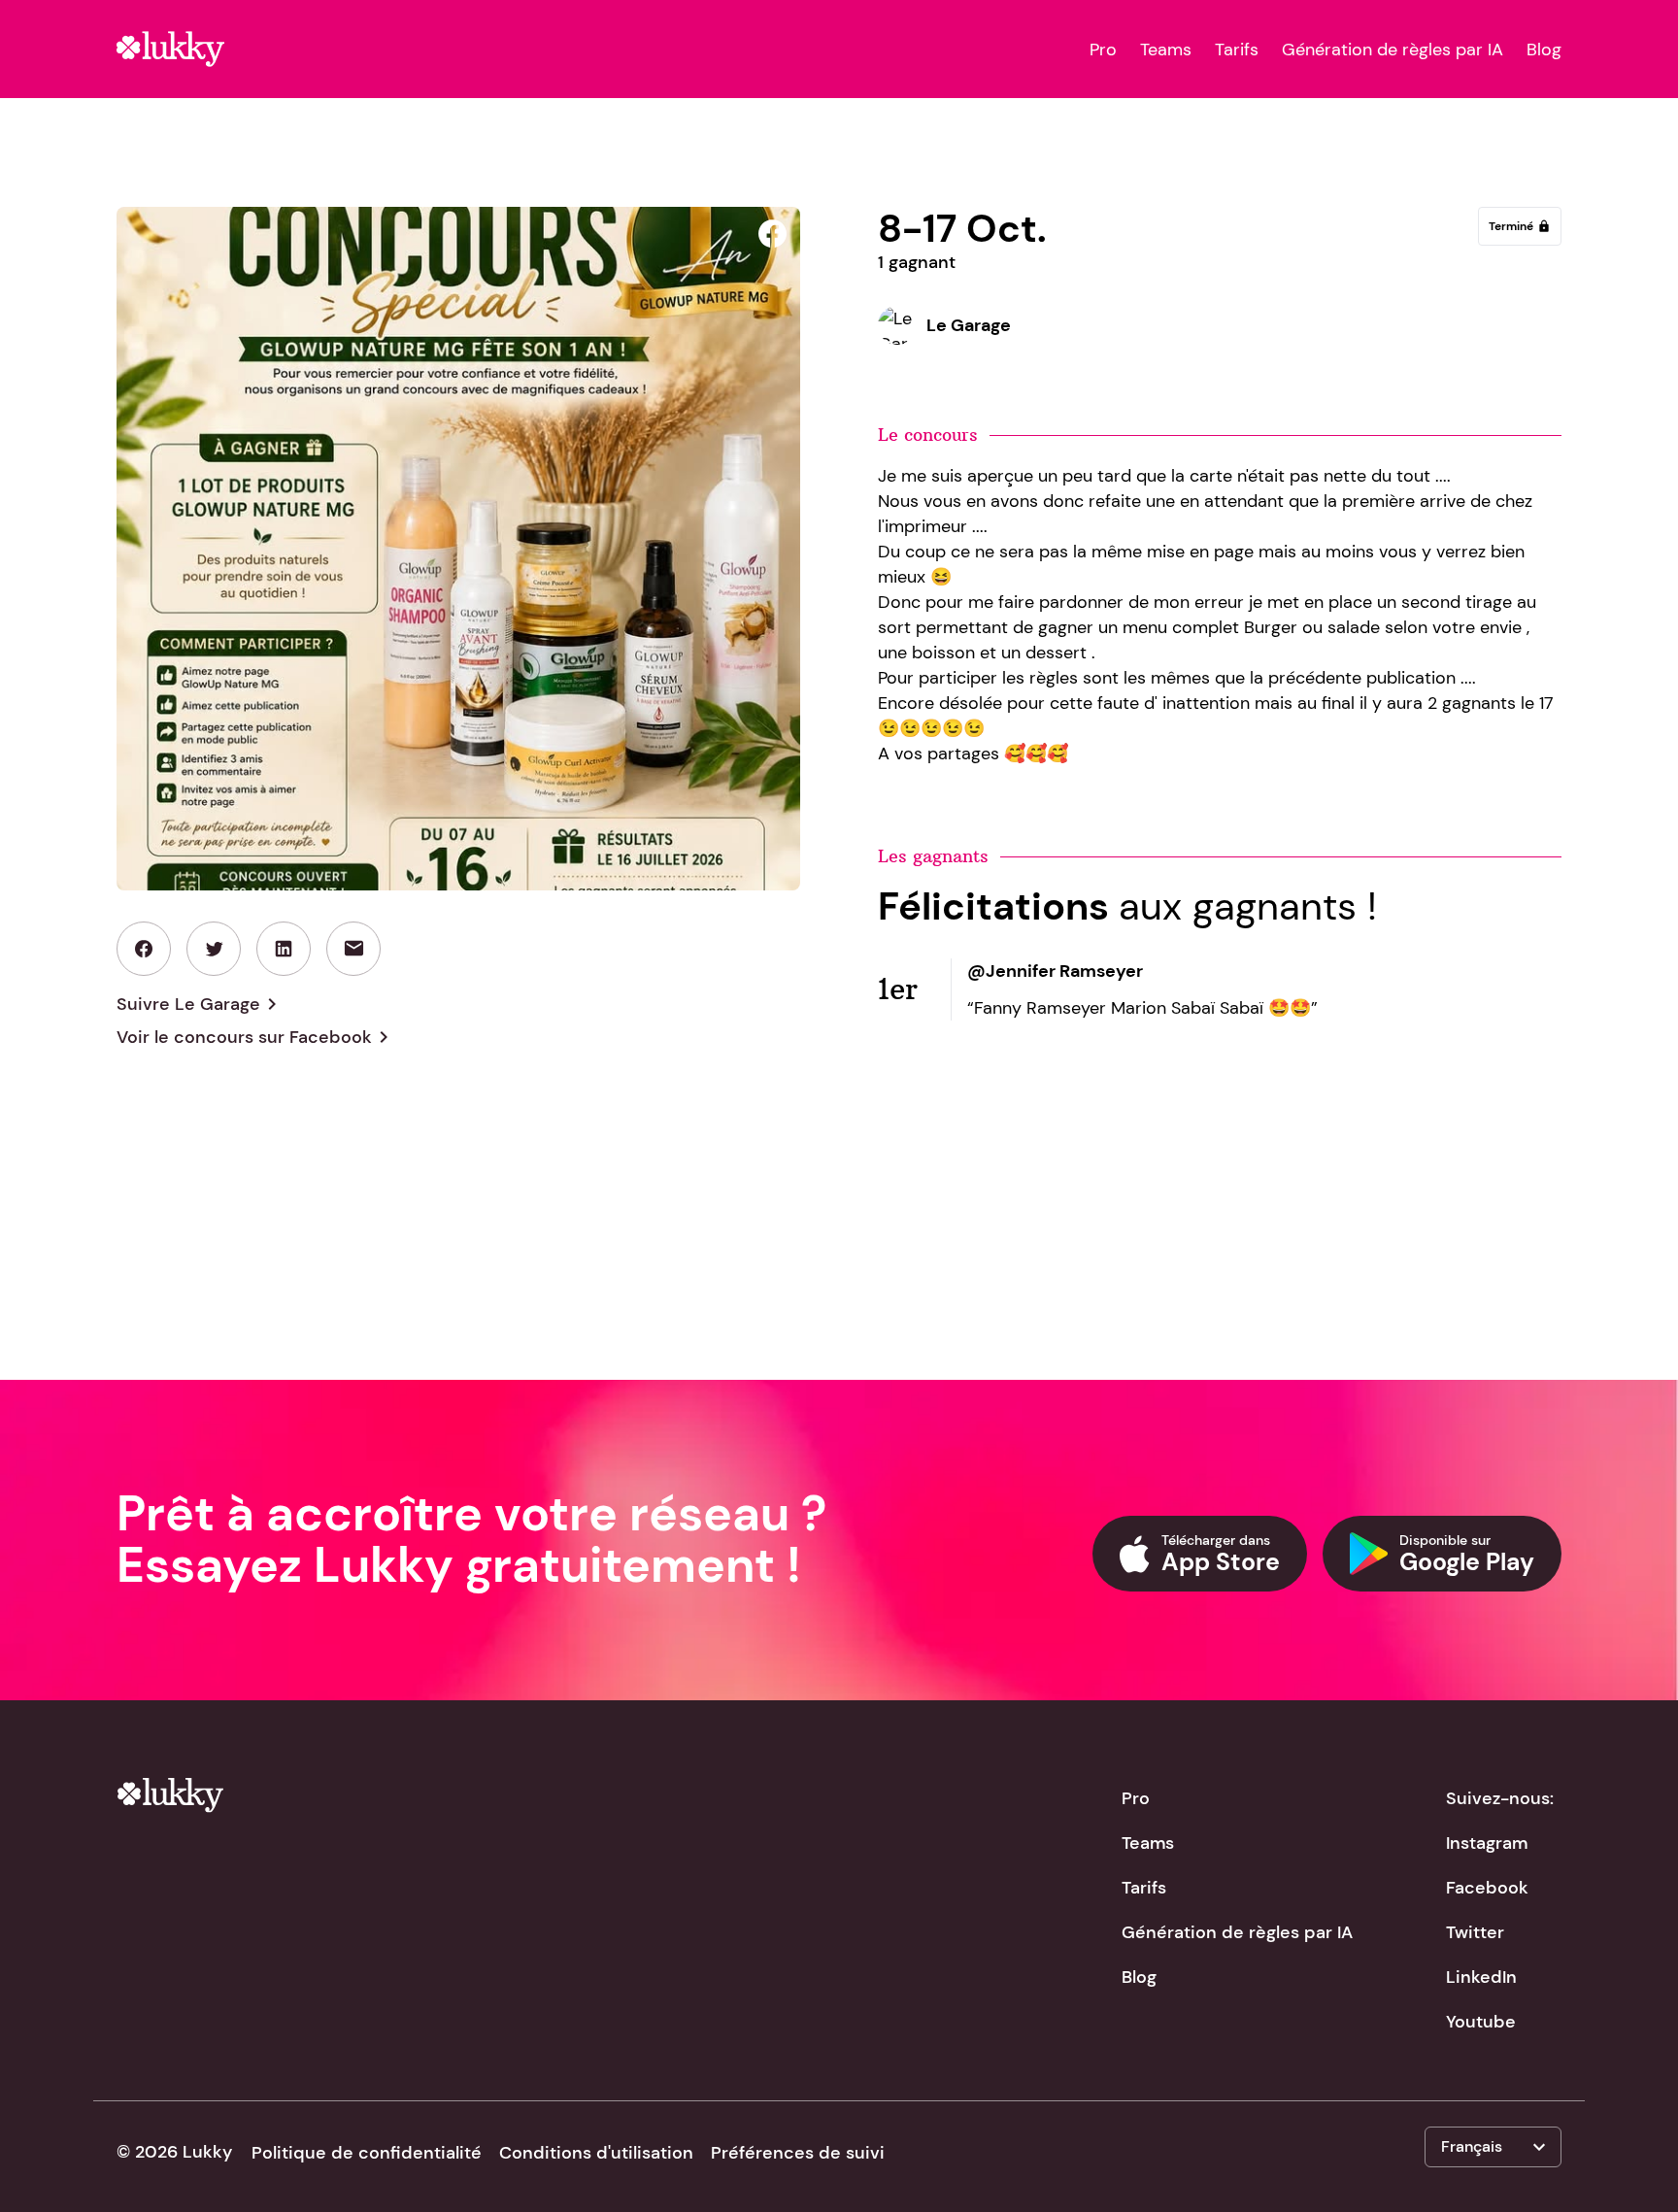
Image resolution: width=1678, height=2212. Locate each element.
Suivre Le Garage (200, 1004)
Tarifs (1237, 50)
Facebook (1487, 1888)
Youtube (1481, 2022)
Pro (1103, 50)
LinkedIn (1481, 1977)
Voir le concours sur (256, 1037)
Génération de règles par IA (1393, 50)
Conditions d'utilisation (596, 2153)
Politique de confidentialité (367, 2153)
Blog (1544, 50)
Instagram (1487, 1843)
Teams (1166, 50)
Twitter (1475, 1932)
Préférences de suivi (798, 2153)
